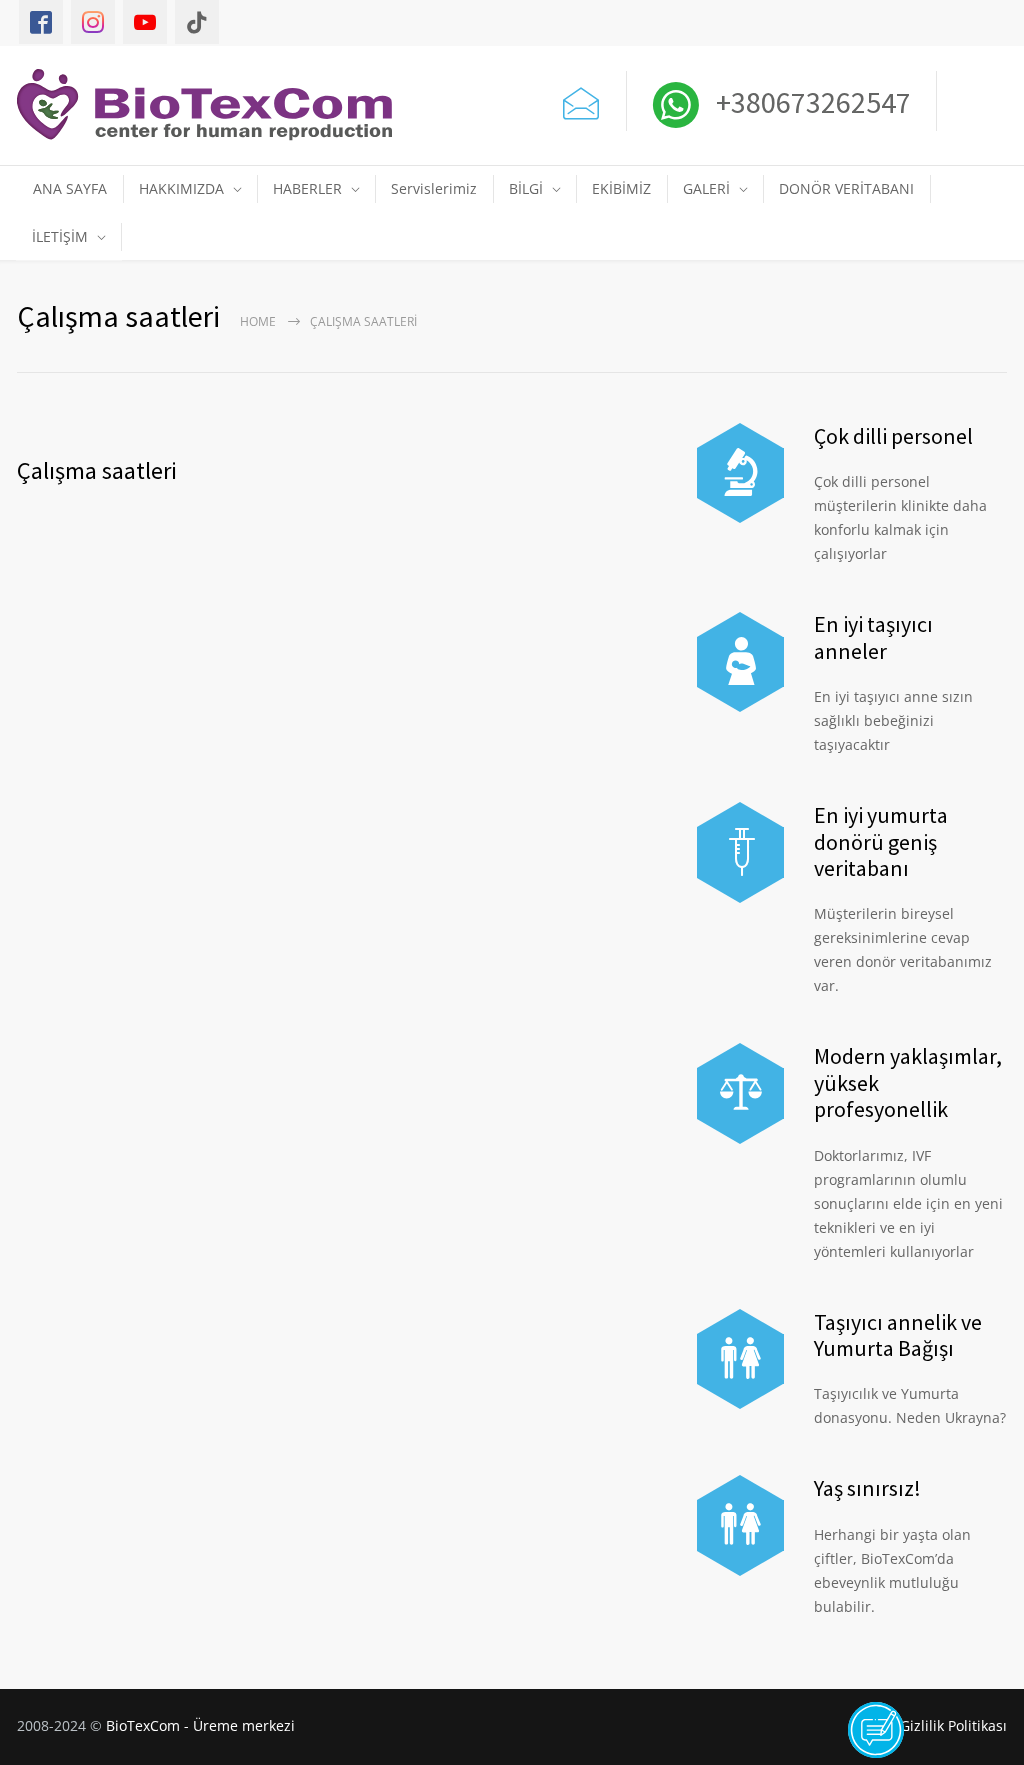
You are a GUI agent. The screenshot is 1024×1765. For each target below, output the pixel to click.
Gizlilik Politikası (953, 1725)
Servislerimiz (434, 188)
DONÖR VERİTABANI (846, 188)
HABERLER (307, 188)
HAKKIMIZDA (181, 188)
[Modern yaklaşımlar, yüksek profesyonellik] (740, 1093)
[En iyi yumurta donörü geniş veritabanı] (740, 852)
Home (258, 321)
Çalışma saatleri (97, 470)
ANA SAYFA (70, 188)
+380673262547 (810, 102)
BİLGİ (526, 188)
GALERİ (706, 188)
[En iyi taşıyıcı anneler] (740, 662)
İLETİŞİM (60, 236)
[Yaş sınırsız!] (740, 1525)
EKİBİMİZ (621, 188)
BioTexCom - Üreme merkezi (200, 1725)
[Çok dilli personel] (740, 473)
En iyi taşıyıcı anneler (873, 637)
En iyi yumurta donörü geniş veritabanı (881, 841)
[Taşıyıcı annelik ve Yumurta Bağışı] (740, 1359)
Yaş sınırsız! (867, 1488)
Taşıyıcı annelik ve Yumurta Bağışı (898, 1335)
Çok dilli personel (893, 436)
